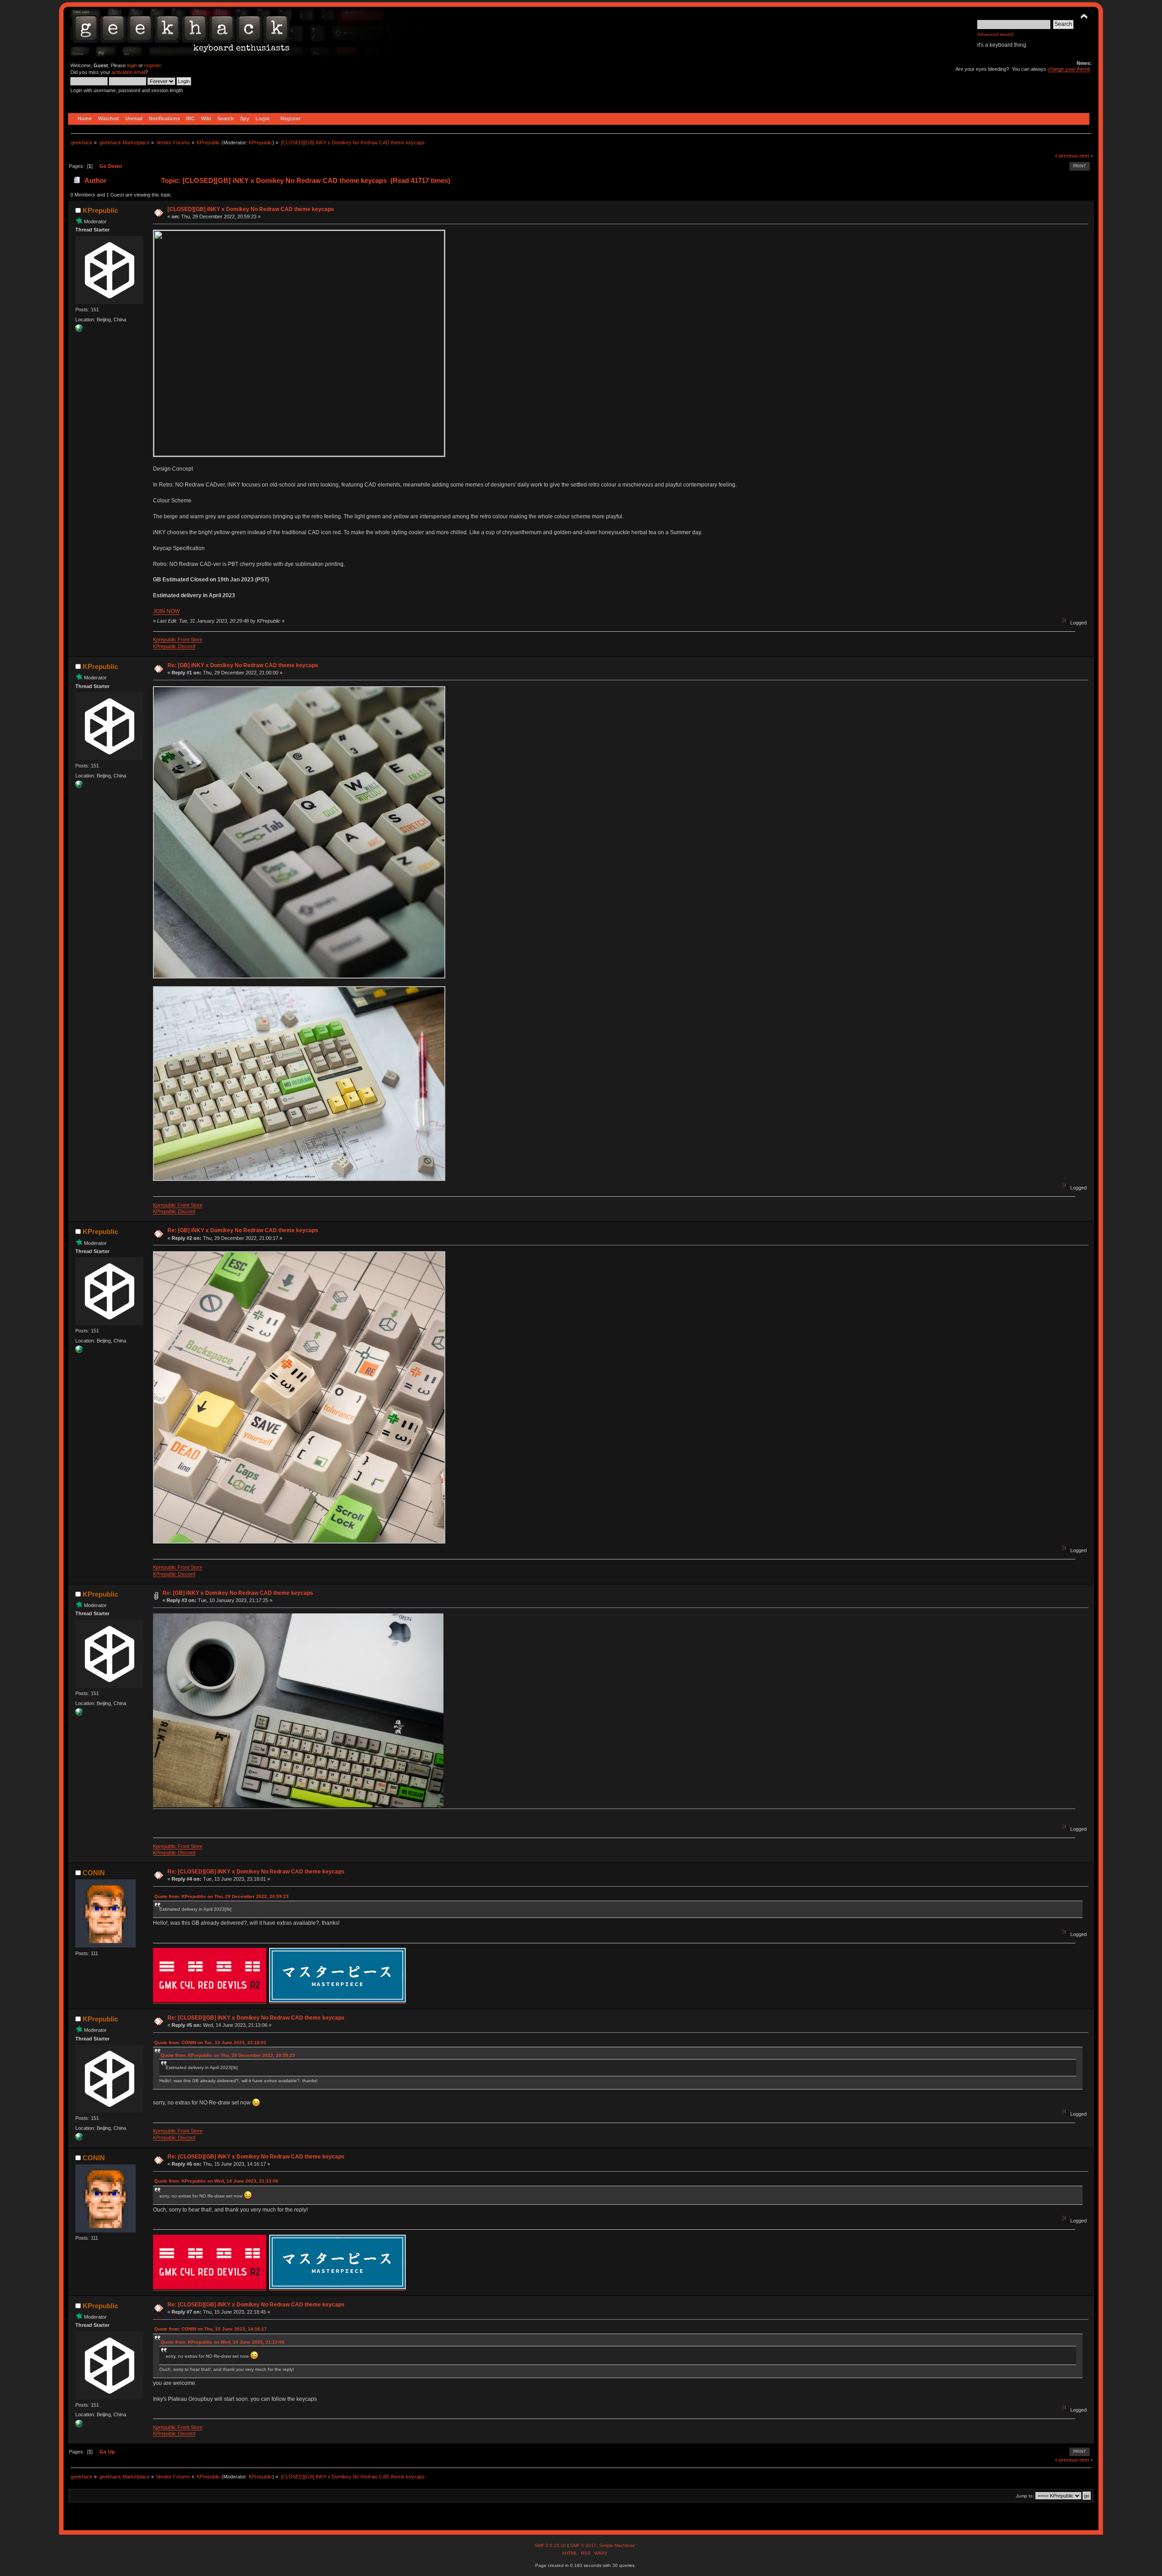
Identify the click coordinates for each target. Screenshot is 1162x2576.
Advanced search (996, 34)
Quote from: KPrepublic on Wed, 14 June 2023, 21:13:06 (216, 2181)
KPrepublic (261, 143)
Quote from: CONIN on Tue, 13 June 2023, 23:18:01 (210, 2043)
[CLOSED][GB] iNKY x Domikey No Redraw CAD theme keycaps (251, 209)
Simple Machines (617, 2545)
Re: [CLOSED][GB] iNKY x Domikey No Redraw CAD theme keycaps (256, 1872)
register (153, 65)
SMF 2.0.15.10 (551, 2545)
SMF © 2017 (583, 2545)
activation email (128, 72)
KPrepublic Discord (174, 646)
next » (1086, 156)
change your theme (1069, 69)
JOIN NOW (166, 611)
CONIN (94, 1873)
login (132, 65)
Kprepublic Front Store (178, 639)
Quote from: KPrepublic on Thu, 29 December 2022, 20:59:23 (222, 1896)
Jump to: (1025, 2496)
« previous (1066, 156)
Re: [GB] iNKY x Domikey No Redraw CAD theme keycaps (243, 665)
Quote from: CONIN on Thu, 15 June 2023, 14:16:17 (211, 2329)
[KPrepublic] (79, 330)
